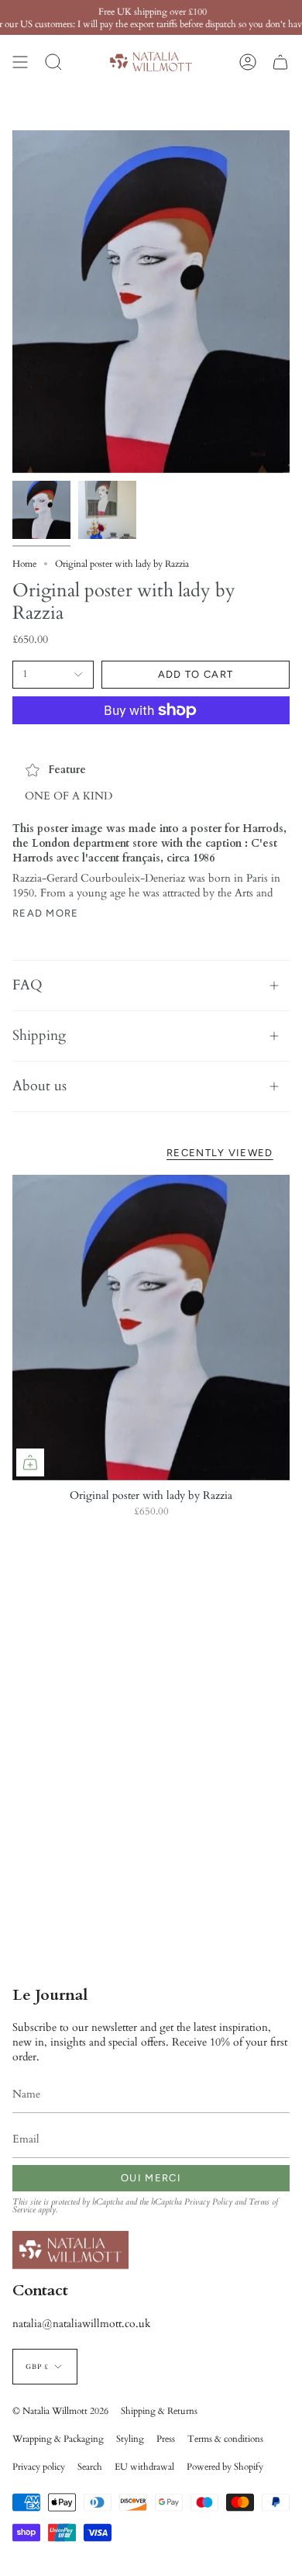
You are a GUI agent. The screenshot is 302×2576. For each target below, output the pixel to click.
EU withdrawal (144, 2467)
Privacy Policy (208, 2202)
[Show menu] (20, 62)
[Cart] (280, 62)
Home (24, 564)
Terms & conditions (225, 2439)
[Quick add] (30, 1462)
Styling (130, 2439)
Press (166, 2439)
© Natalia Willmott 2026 (60, 2411)
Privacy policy (39, 2467)
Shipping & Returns (159, 2411)
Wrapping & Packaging (58, 2439)
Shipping (39, 1036)
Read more (46, 913)
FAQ (27, 985)
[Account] (248, 62)
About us (39, 1086)
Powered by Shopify (225, 2467)
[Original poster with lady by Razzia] (151, 1328)
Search (90, 2467)
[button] (53, 62)
